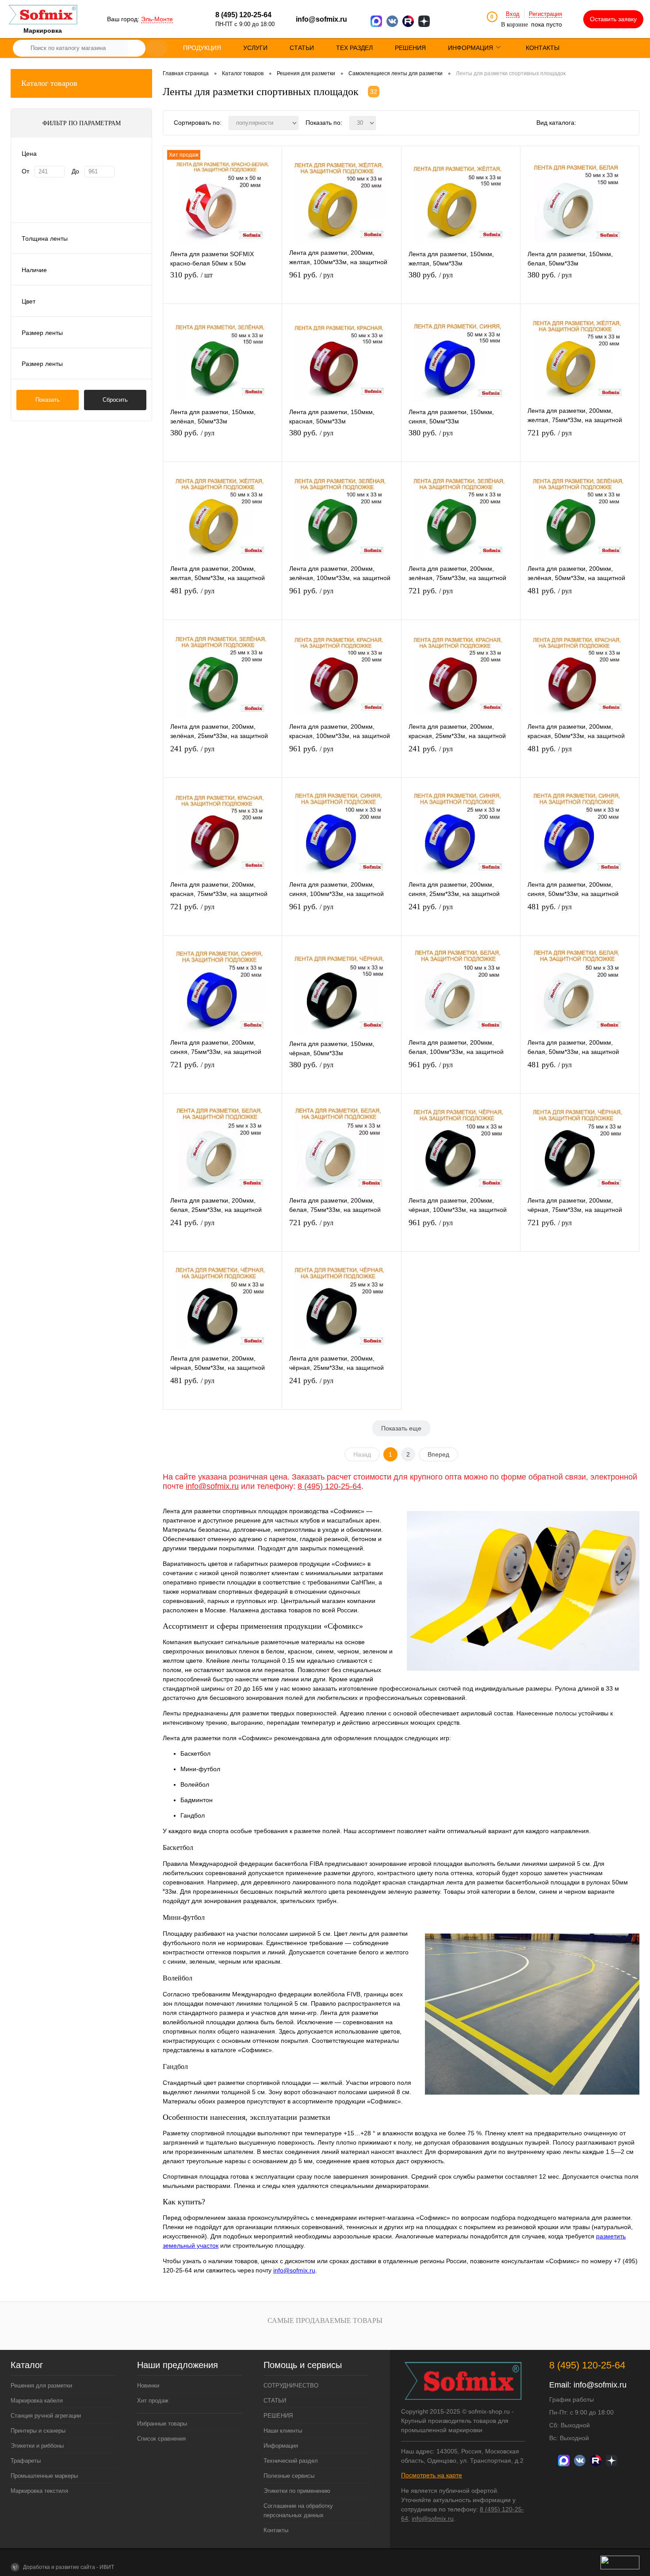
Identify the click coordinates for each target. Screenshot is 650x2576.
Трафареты (26, 2461)
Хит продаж (153, 2401)
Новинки (148, 2386)
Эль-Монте (157, 19)
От (25, 171)
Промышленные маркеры (44, 2476)
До (75, 171)
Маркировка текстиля (39, 2491)
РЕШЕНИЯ (278, 2416)
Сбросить (115, 400)
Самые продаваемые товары (325, 2320)
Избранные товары (162, 2424)
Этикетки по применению (297, 2491)
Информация (281, 2446)
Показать (48, 400)
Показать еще (401, 1428)
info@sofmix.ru (321, 19)
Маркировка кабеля (37, 2401)
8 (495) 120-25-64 (329, 1486)
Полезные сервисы (289, 2476)
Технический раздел (291, 2461)
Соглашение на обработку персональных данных (298, 2511)
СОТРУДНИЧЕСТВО (291, 2386)
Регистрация (545, 14)
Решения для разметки (41, 2386)
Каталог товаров (49, 83)
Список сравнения (161, 2439)
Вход (513, 14)
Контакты (276, 2530)
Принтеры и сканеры (38, 2431)
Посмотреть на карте (432, 2475)
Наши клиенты (283, 2431)
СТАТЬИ (275, 2401)
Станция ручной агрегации (46, 2416)
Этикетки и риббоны (37, 2446)
